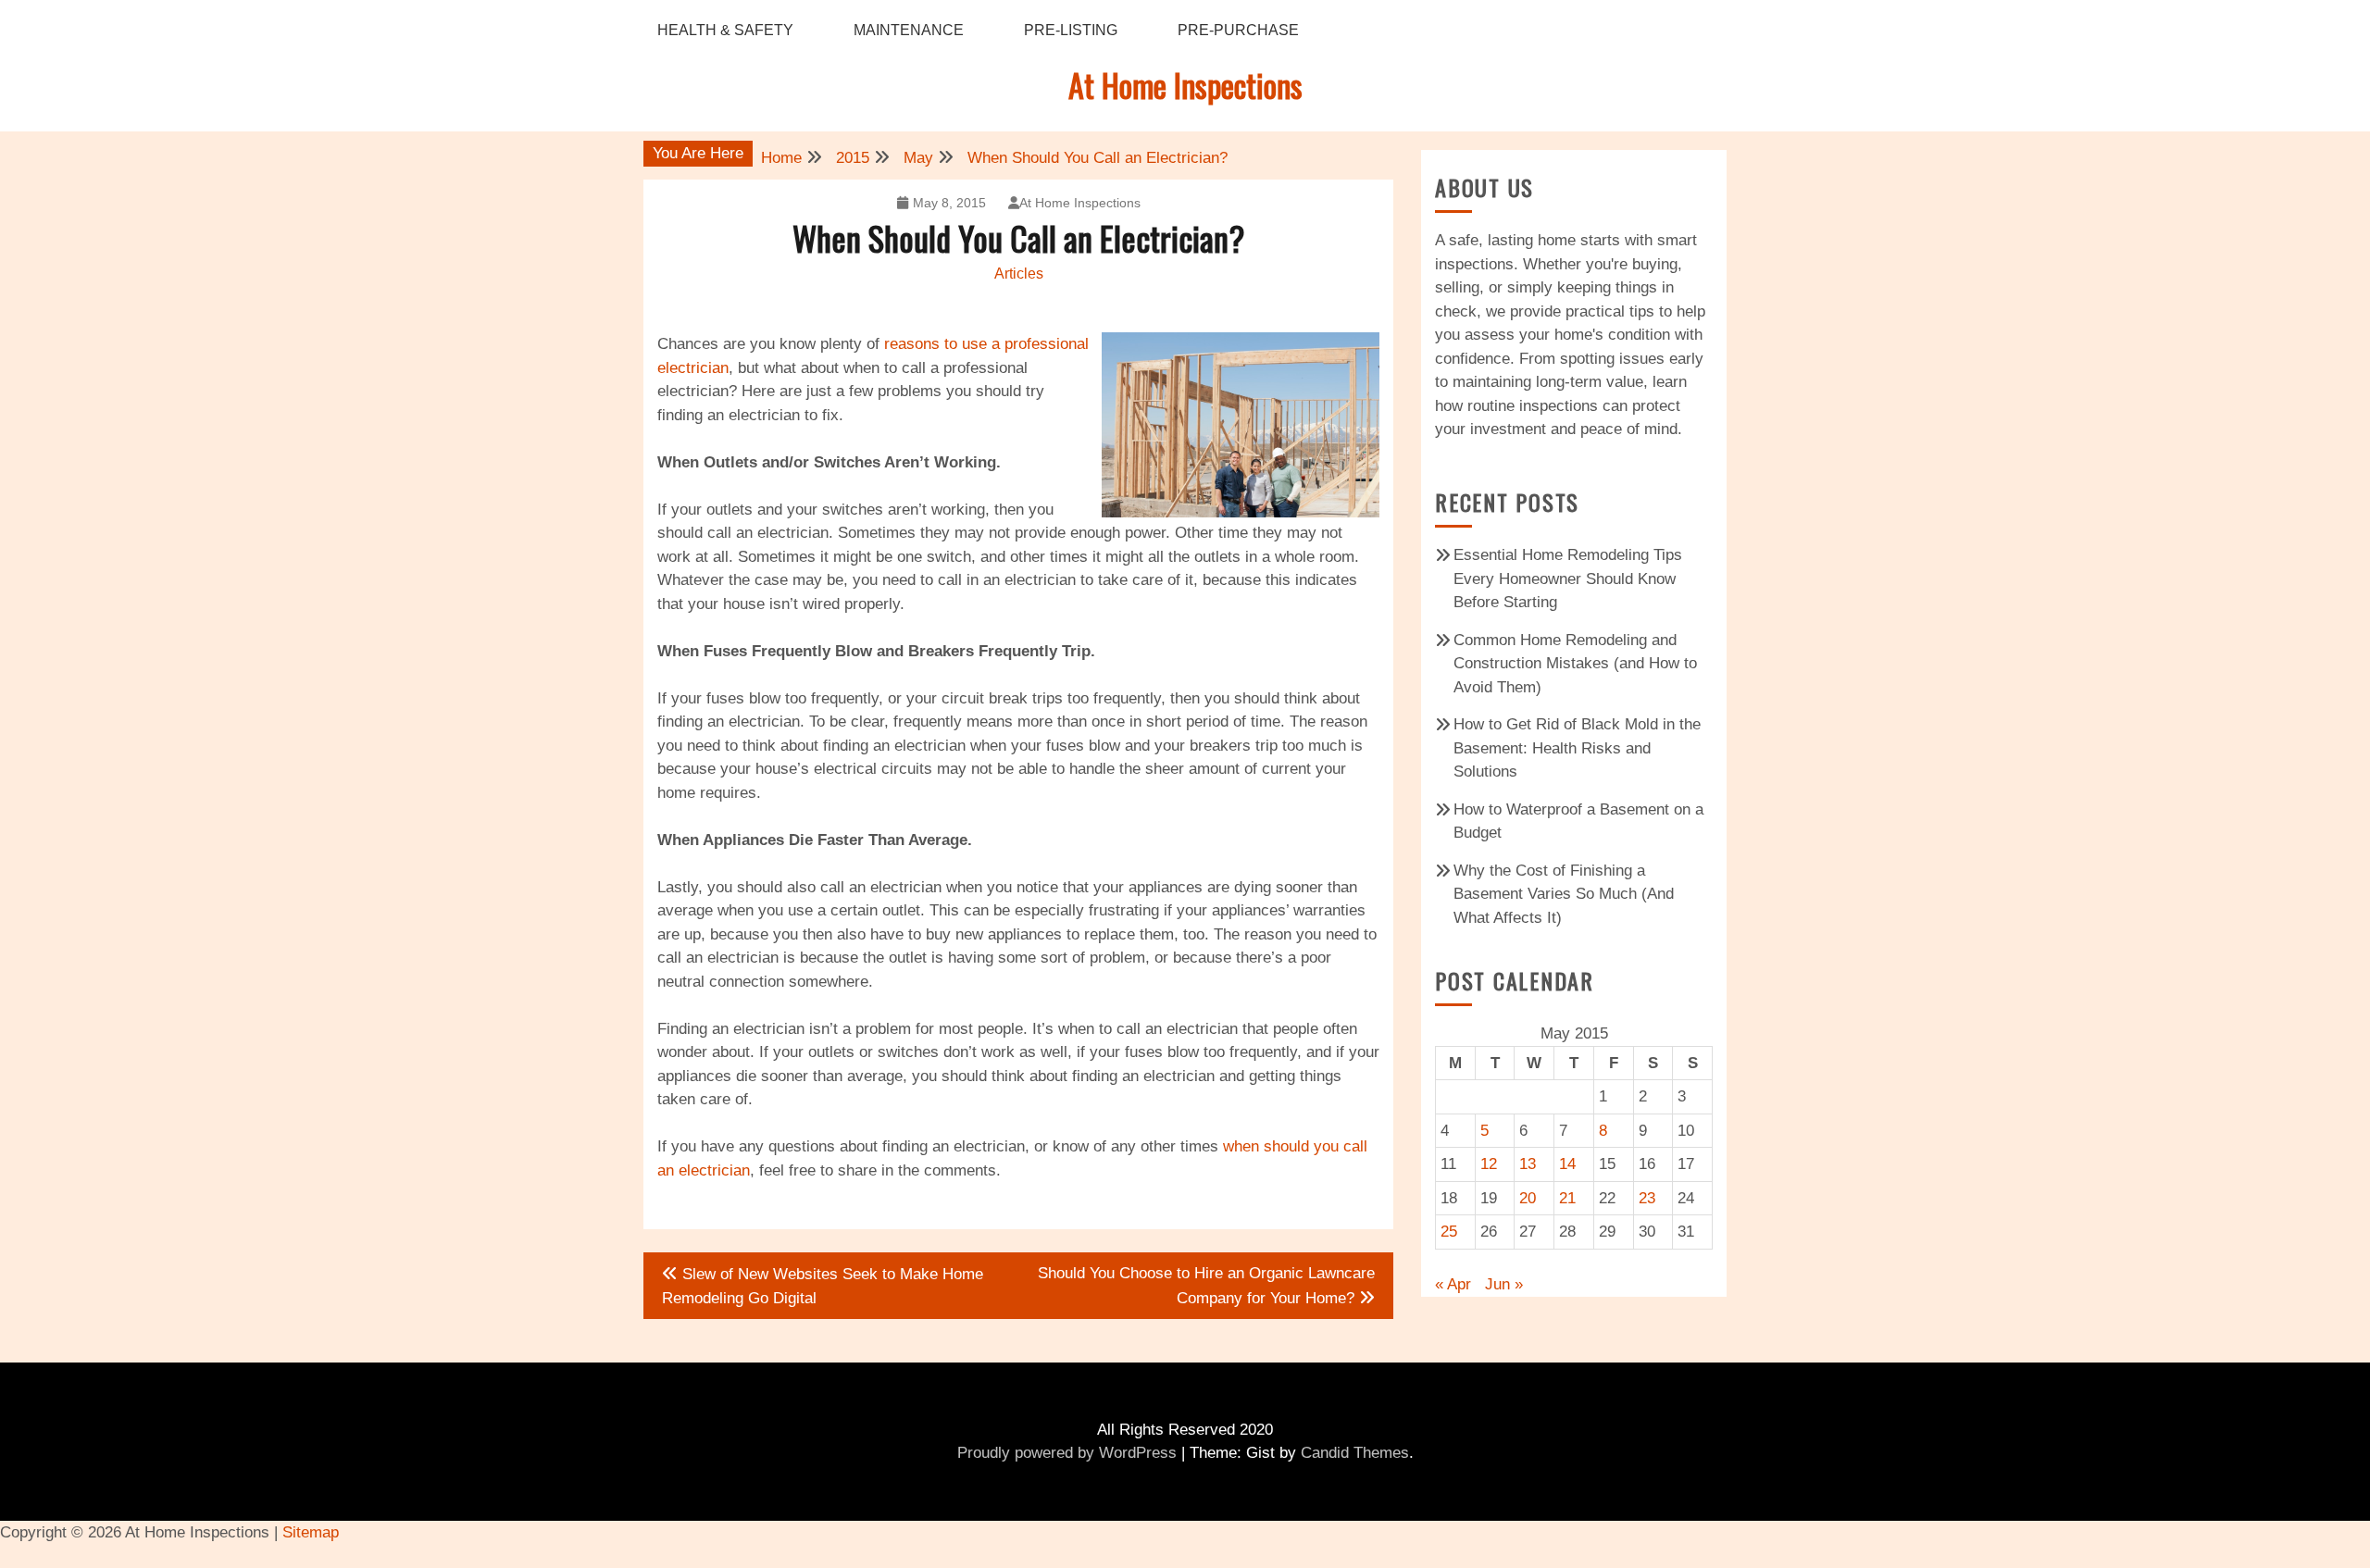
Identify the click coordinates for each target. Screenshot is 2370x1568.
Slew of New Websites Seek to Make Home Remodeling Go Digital (823, 1286)
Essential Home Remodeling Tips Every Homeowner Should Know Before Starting (1568, 579)
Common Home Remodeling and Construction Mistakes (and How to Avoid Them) (1575, 664)
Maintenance (909, 30)
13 (1528, 1164)
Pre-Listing (1071, 30)
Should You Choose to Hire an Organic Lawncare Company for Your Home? (1206, 1286)
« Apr (1453, 1284)
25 (1449, 1232)
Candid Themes (1355, 1453)
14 (1567, 1164)
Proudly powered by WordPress (1067, 1453)
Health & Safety (725, 30)
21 (1567, 1198)
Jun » (1504, 1284)
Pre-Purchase (1238, 30)
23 (1647, 1198)
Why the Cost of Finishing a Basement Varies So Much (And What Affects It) (1564, 894)
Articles (1019, 274)
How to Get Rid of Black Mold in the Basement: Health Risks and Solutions (1577, 748)
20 (1528, 1198)
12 (1489, 1164)
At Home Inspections (1185, 85)
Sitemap (311, 1532)
